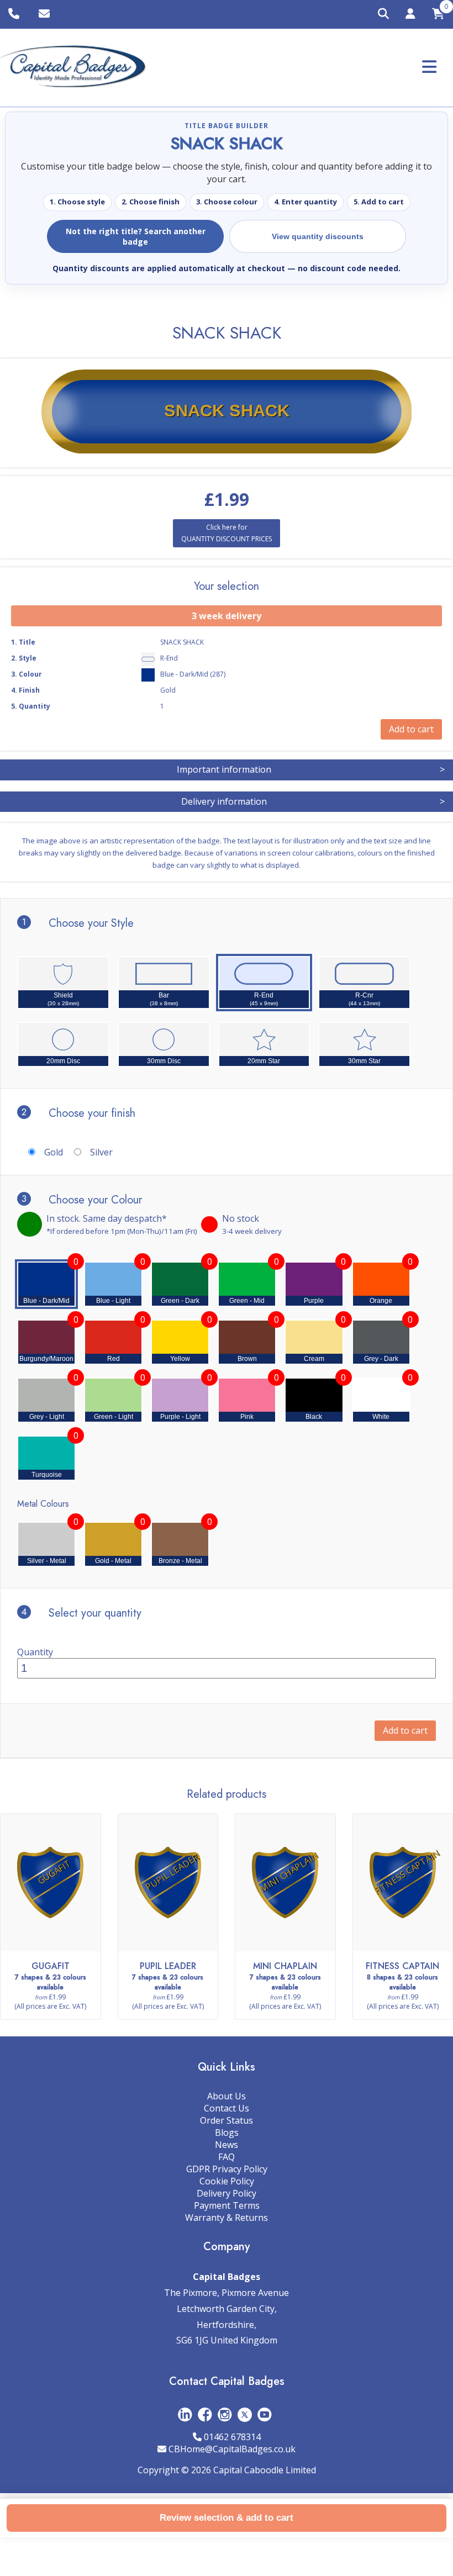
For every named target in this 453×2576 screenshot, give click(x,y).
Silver (101, 1152)
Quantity (35, 1652)
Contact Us (227, 2108)
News (227, 2145)
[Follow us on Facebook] (205, 2414)
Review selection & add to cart (227, 2518)
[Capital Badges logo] (73, 67)
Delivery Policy (227, 2193)
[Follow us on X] (245, 2414)
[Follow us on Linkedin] (185, 2414)
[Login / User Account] (410, 15)
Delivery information (313, 801)
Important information (311, 769)
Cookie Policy (227, 2181)
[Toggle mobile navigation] (429, 67)
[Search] (383, 14)
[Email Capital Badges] (46, 14)
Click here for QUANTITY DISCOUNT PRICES (227, 533)
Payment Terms (227, 2205)
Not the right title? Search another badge (136, 236)
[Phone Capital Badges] (15, 14)
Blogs (227, 2132)
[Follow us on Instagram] (225, 2414)
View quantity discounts (318, 236)
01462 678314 (232, 2437)
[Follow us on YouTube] (265, 2414)
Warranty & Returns (227, 2218)
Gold (54, 1152)
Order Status (227, 2120)
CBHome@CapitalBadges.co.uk (232, 2449)
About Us (227, 2096)
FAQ (227, 2157)
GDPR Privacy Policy (227, 2169)
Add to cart (405, 1730)
